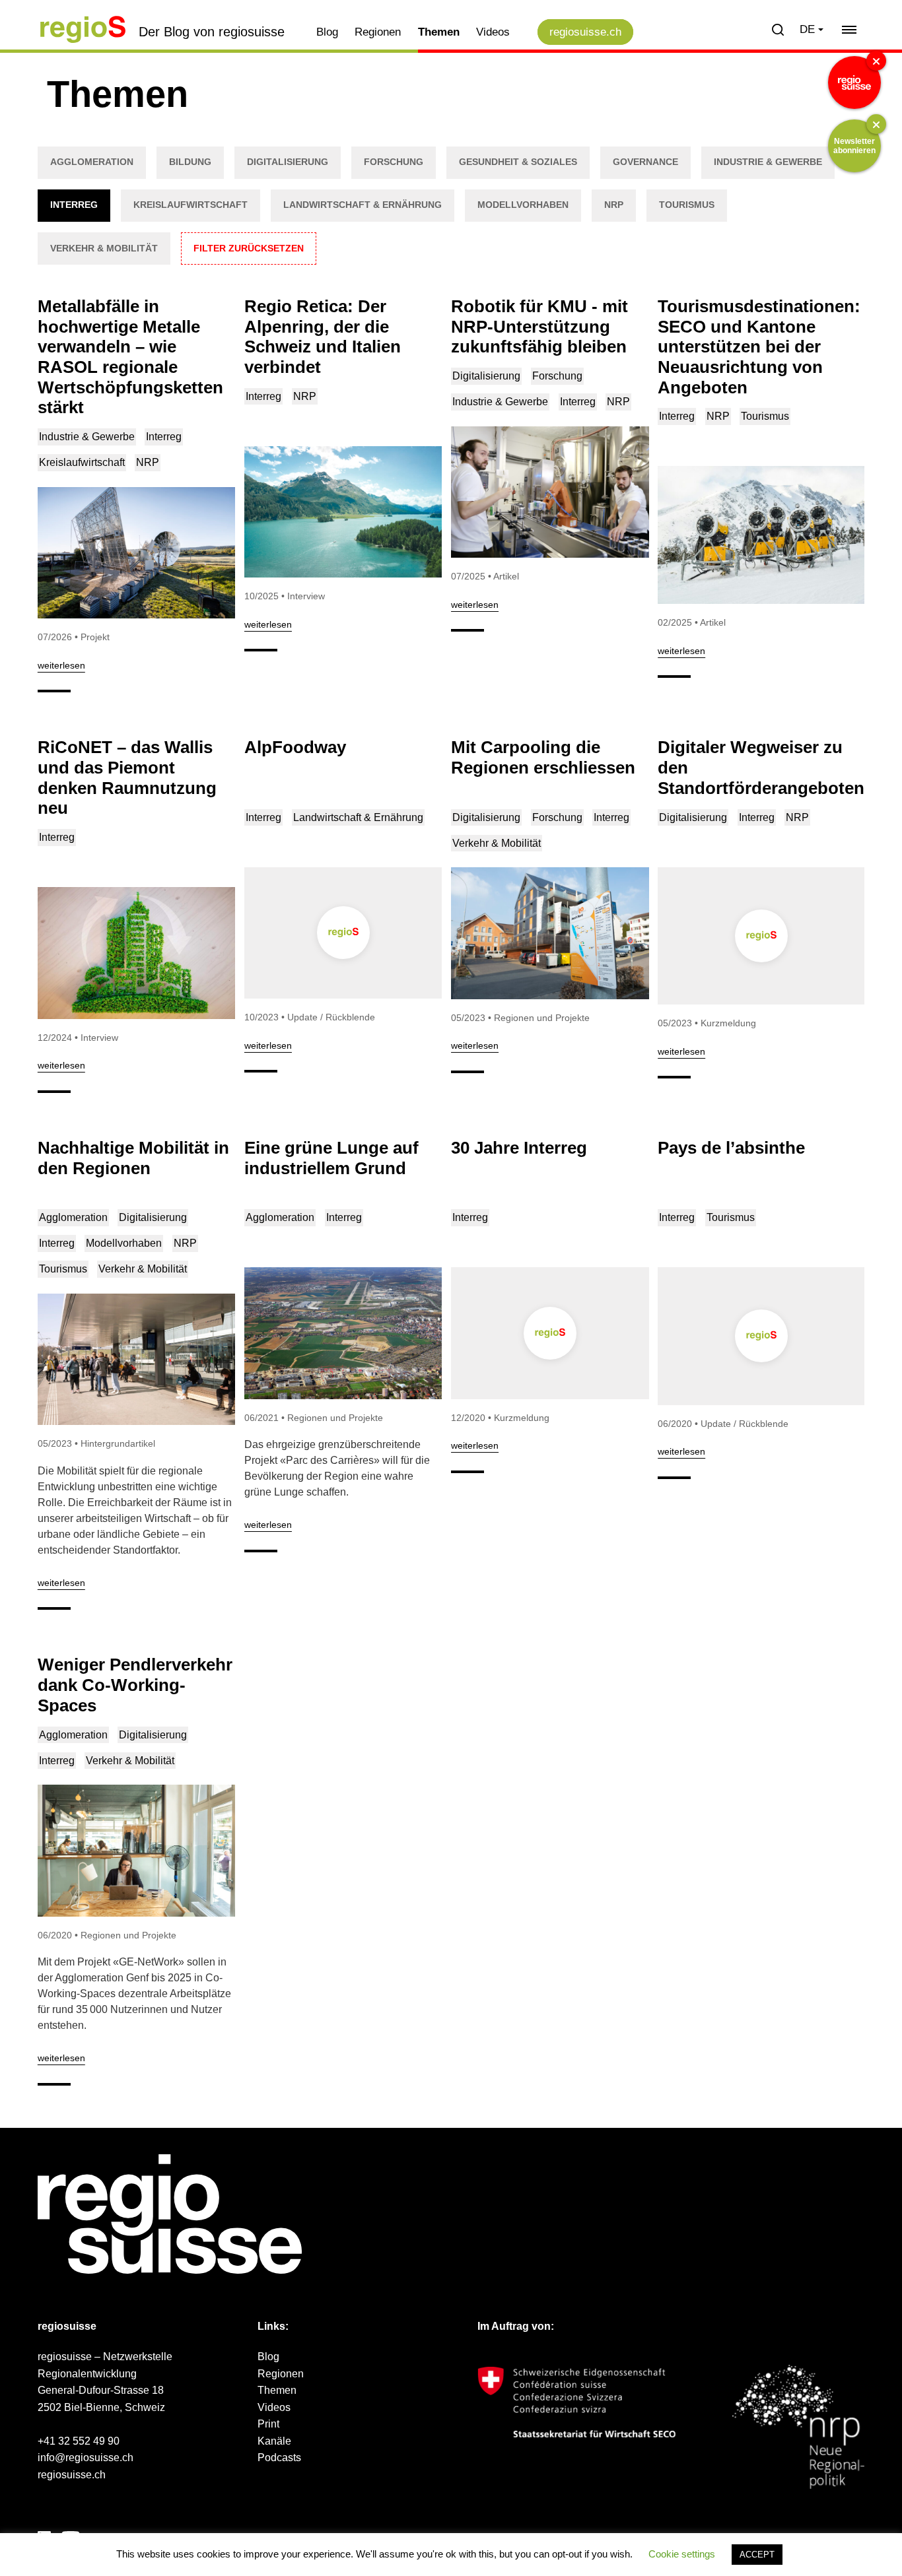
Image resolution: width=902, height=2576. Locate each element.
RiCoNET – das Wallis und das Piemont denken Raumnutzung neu (127, 777)
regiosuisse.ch (585, 32)
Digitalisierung (288, 162)
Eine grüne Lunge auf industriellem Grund (331, 1158)
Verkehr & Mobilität (104, 248)
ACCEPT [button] (757, 2555)
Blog (327, 32)
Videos (493, 32)
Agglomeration (92, 162)
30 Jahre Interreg (519, 1148)
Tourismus (687, 205)
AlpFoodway (295, 747)
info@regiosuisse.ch (86, 2458)
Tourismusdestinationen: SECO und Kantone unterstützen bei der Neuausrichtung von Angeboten (759, 347)
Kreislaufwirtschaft (191, 205)
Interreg (74, 205)
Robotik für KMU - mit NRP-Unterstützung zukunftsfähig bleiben (539, 326)
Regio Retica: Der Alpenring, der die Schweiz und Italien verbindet (323, 337)
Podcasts (279, 2458)
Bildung (190, 162)
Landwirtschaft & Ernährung (363, 205)
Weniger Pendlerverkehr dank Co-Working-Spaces (135, 1685)
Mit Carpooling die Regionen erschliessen (543, 757)
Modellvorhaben (523, 205)
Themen (439, 32)
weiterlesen (61, 665)
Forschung (394, 162)
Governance (645, 162)
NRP (614, 205)
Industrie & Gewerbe (768, 162)
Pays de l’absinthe (731, 1148)
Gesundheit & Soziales (518, 162)
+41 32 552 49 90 (79, 2441)
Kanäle (274, 2441)
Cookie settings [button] (682, 2554)
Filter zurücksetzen (249, 248)
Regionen (378, 32)
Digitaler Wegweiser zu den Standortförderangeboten (761, 767)
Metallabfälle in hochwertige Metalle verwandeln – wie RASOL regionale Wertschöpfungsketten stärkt (130, 357)
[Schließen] (876, 61)
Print (268, 2424)
